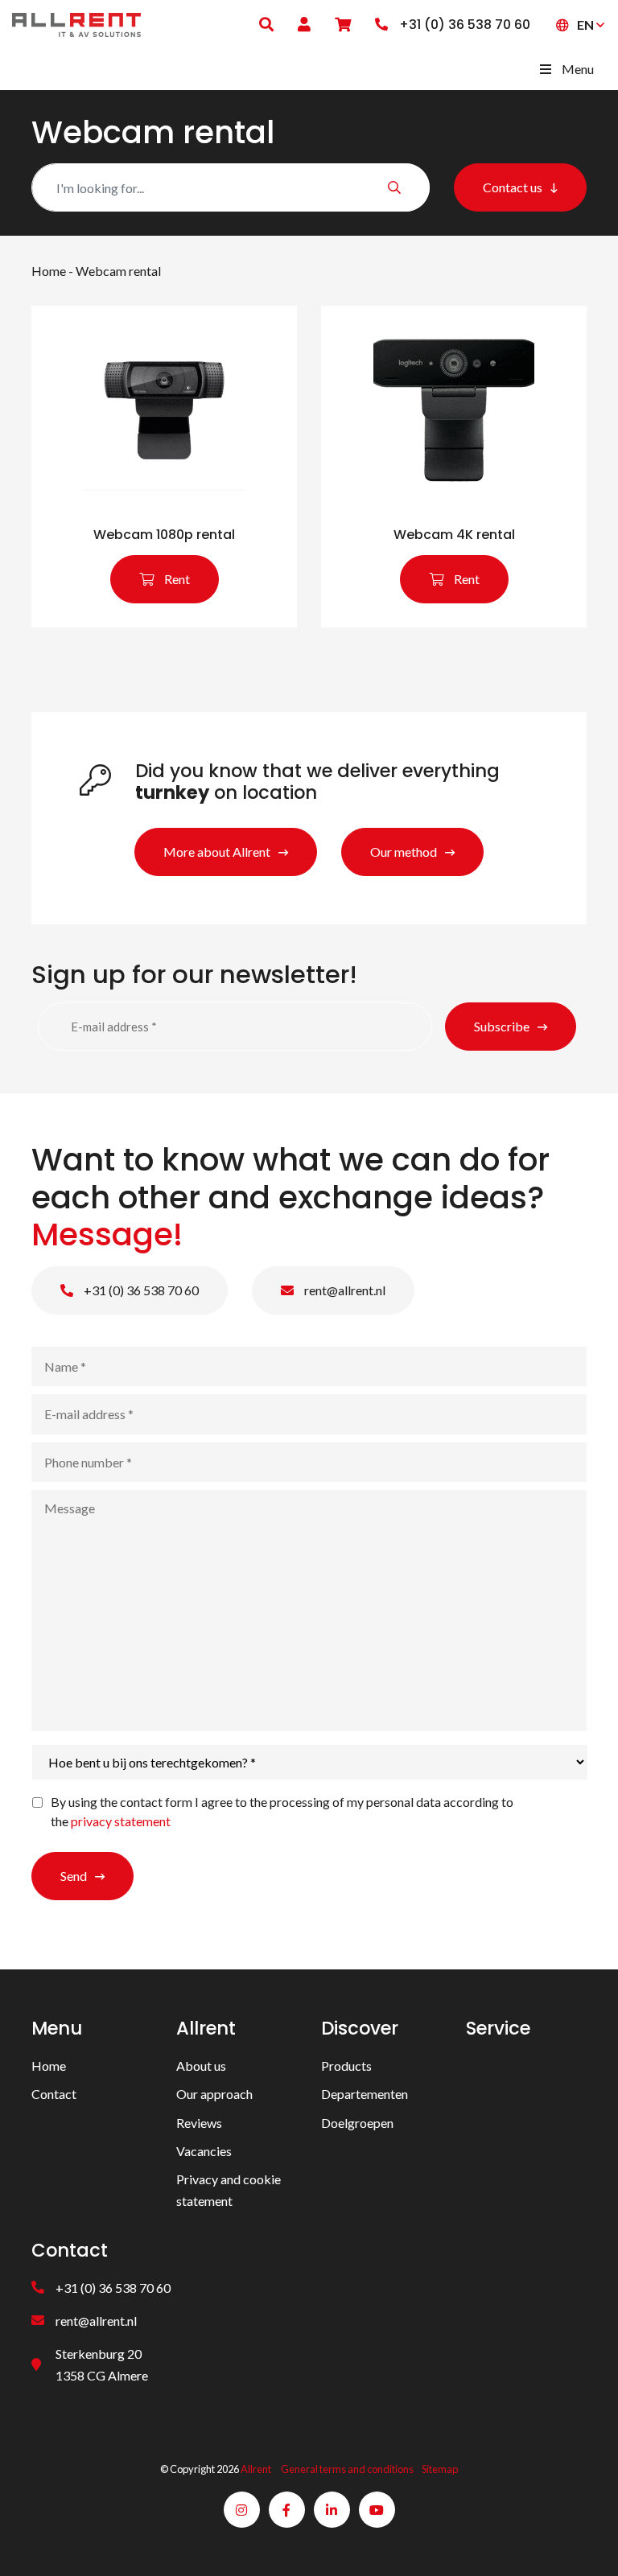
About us (201, 2066)
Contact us (513, 187)
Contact (54, 2094)
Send (74, 1876)
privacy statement (121, 1821)
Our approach (214, 2094)
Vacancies (204, 2151)
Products (346, 2066)
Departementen (365, 2094)
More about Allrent (217, 852)
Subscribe (502, 1026)
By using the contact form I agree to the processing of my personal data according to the (282, 1811)
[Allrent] (76, 23)
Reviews (199, 2123)
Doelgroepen (357, 2123)
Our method (404, 852)
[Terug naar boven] (586, 2544)
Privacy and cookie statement (229, 2190)
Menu (578, 69)
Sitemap (440, 2469)
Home (49, 271)
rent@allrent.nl (344, 1290)
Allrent (256, 2469)
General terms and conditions (347, 2469)
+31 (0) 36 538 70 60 (140, 1290)
